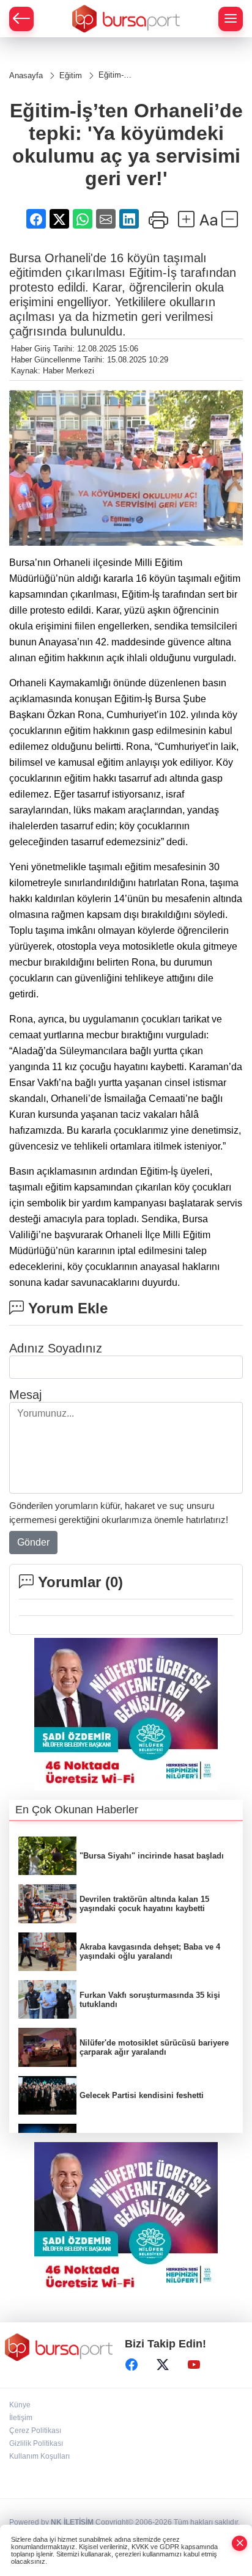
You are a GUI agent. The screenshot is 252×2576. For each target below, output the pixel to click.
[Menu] (231, 19)
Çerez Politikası (35, 2431)
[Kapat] (240, 2543)
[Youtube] (194, 2365)
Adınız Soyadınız (56, 1348)
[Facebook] (132, 2365)
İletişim (21, 2418)
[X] (163, 2365)
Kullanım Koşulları (39, 2456)
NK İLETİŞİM (72, 2522)
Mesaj (25, 1395)
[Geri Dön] (21, 19)
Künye (20, 2405)
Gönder (33, 1542)
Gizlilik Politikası (36, 2443)
